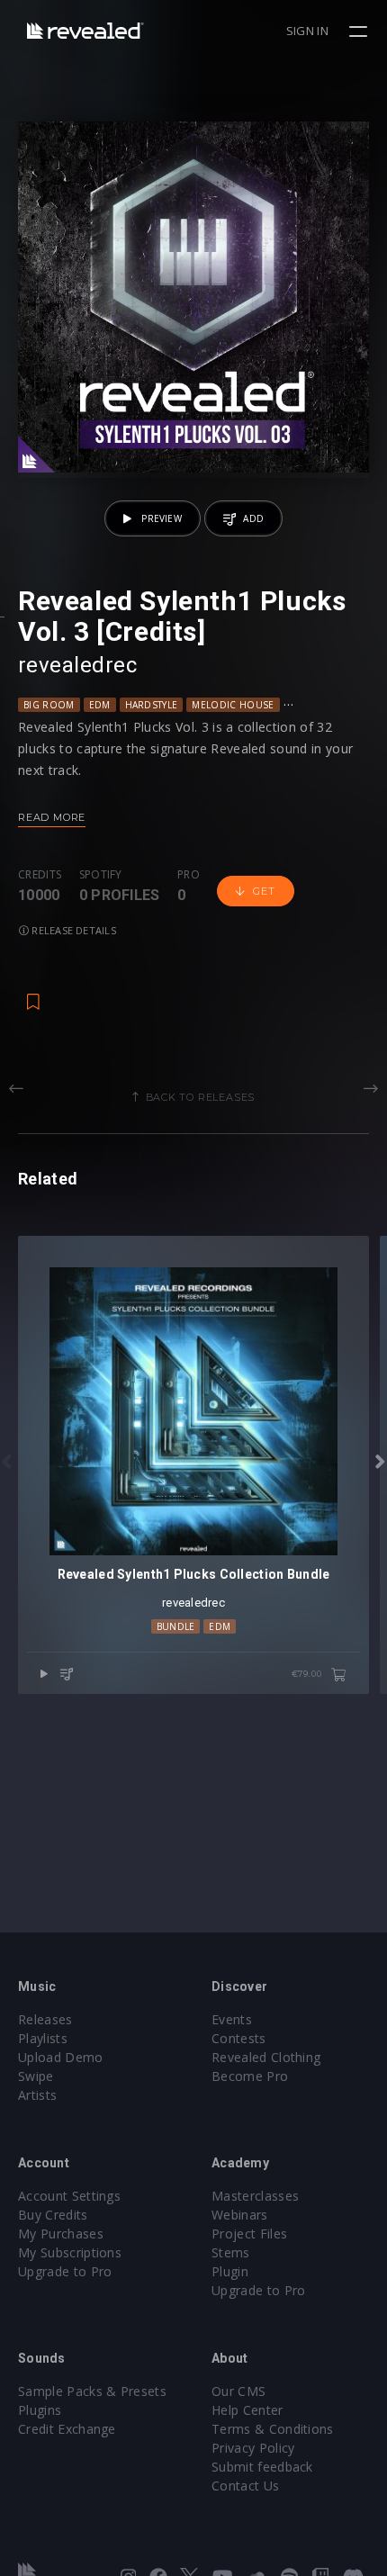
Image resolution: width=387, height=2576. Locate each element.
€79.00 (308, 1674)
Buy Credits (53, 2215)
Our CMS (238, 2391)
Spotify (101, 875)
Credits (40, 875)
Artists (37, 2095)
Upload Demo (61, 2057)
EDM (100, 705)
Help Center (247, 2410)
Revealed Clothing (266, 2057)
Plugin (230, 2271)
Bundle (176, 1626)
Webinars (240, 2215)
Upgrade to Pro (65, 2271)
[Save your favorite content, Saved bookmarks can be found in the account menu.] (33, 993)
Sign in (307, 31)
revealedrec (77, 665)
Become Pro (250, 2076)
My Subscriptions (70, 2252)
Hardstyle (152, 705)
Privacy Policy (253, 2448)
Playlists (43, 2038)
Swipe (36, 2076)
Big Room (49, 705)
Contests (239, 2038)
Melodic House (233, 705)
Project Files (249, 2234)
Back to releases (201, 1097)
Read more (52, 817)
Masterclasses (255, 2196)
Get (264, 891)
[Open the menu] (360, 32)
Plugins (40, 2410)
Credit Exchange (67, 2429)
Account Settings (69, 2196)
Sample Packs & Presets (92, 2391)
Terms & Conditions (273, 2429)
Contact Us (245, 2486)
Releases (45, 2019)
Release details (72, 930)
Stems (231, 2252)
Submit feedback (262, 2467)
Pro (189, 875)
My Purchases (61, 2234)
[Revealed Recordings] (85, 30)
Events (232, 2019)
